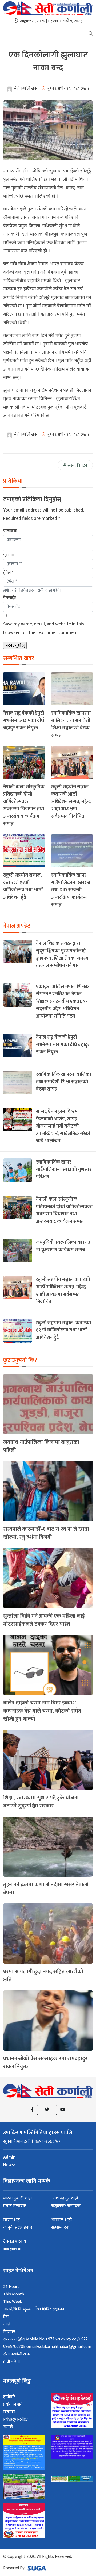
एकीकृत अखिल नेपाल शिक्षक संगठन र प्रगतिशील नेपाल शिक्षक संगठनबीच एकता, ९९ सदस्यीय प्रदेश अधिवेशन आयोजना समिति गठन (62, 1001)
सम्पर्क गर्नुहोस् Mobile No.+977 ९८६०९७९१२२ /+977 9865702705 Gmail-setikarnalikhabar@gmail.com (47, 2343)
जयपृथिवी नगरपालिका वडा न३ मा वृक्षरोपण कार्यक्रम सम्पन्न (63, 1246)
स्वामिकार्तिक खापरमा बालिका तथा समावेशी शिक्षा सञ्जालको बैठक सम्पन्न (71, 724)
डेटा (6, 2317)
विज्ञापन (9, 2332)
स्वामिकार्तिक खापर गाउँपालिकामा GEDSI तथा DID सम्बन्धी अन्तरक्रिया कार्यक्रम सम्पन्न (71, 890)
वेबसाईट (10, 598)
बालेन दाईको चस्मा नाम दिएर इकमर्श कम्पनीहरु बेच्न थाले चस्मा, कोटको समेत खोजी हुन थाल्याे (42, 1711)
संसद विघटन (77, 465)
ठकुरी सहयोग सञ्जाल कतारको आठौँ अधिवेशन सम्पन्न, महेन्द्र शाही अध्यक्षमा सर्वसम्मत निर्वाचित (71, 802)
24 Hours (11, 2287)
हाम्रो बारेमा (11, 2362)
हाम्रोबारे (9, 2397)
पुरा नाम (9, 555)
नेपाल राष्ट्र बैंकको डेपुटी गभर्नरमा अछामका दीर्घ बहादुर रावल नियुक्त (24, 720)
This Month (14, 2294)
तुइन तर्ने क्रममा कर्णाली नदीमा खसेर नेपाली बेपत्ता (46, 1889)
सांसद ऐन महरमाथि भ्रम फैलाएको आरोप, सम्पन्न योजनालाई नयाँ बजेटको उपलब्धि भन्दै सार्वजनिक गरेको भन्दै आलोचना (63, 1126)
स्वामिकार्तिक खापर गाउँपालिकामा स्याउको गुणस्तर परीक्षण (64, 1169)
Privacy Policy (15, 2419)
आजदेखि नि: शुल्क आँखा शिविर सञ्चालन (34, 2309)
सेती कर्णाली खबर (17, 2354)
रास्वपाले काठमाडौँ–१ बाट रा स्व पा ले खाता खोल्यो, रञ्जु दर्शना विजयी (46, 1533)
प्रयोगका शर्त (13, 2404)
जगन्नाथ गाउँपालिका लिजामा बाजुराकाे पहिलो (41, 1446)
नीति (7, 2324)
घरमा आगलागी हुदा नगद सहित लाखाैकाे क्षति (43, 1976)
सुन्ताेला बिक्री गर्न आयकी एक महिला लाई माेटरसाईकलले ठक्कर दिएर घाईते (44, 1620)
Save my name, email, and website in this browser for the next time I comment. (44, 628)
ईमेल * (8, 573)
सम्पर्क (8, 2427)
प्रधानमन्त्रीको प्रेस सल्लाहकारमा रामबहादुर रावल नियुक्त (45, 2063)
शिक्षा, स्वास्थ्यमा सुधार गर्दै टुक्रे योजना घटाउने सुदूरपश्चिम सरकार (41, 1802)
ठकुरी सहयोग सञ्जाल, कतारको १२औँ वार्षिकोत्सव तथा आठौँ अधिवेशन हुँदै (23, 886)
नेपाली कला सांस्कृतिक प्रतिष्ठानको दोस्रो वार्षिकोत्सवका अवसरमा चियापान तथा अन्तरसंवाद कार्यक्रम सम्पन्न (24, 805)
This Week (13, 2302)
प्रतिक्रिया (10, 531)
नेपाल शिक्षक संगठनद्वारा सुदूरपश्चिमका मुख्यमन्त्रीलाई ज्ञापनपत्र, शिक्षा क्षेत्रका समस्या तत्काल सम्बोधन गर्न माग (63, 954)
